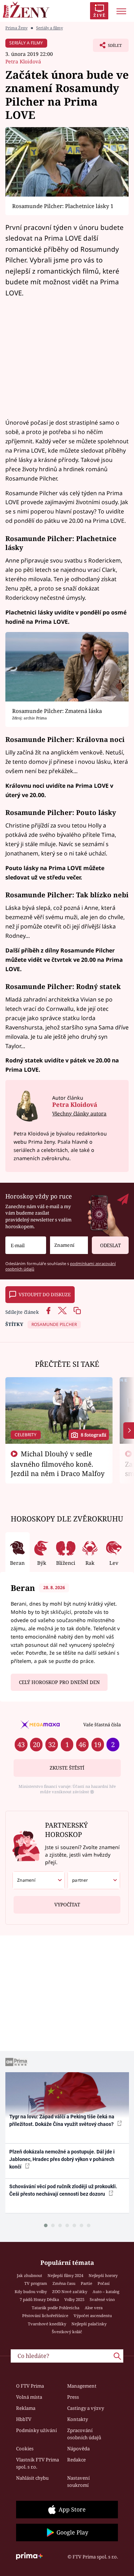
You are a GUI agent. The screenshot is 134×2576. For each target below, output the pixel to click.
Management (82, 2386)
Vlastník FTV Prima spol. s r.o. (38, 2463)
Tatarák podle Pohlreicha (56, 2308)
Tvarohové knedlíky (47, 2324)
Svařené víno (102, 2299)
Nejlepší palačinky (89, 2324)
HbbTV (24, 2419)
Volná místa (29, 2397)
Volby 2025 (74, 2299)
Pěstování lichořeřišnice (45, 2315)
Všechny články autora (79, 1113)
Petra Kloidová (23, 61)
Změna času (64, 2283)
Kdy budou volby (31, 2292)
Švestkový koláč (67, 2332)
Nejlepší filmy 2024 (65, 2275)
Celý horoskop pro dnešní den (59, 1682)
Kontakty (78, 2419)
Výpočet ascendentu (93, 2315)
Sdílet (107, 47)
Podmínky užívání (36, 2430)
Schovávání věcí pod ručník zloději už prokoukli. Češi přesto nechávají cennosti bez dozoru (63, 2190)
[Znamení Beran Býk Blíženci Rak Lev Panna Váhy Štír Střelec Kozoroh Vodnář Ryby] (69, 1245)
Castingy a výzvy (86, 2408)
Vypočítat (67, 1905)
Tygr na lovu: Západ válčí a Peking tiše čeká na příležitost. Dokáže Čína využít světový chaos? (62, 2120)
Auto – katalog (106, 2292)
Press (73, 2397)
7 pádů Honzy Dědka (39, 2299)
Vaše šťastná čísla (102, 1724)
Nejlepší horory (103, 2275)
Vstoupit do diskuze (45, 1294)
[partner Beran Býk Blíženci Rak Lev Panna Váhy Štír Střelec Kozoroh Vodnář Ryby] (94, 1880)
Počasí (104, 2283)
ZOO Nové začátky (70, 2292)
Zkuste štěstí (67, 1768)
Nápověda (78, 2449)
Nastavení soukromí (78, 2481)
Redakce (76, 2460)
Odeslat (110, 1245)
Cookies (25, 2449)
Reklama (26, 2408)
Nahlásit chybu (32, 2478)
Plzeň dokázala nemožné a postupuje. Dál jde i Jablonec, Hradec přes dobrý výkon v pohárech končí (62, 2159)
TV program (36, 2283)
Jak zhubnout (29, 2275)
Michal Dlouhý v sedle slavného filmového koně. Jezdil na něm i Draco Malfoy (58, 1463)
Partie (86, 2283)
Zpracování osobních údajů (84, 2434)
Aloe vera (94, 2308)
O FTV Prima (30, 2386)
